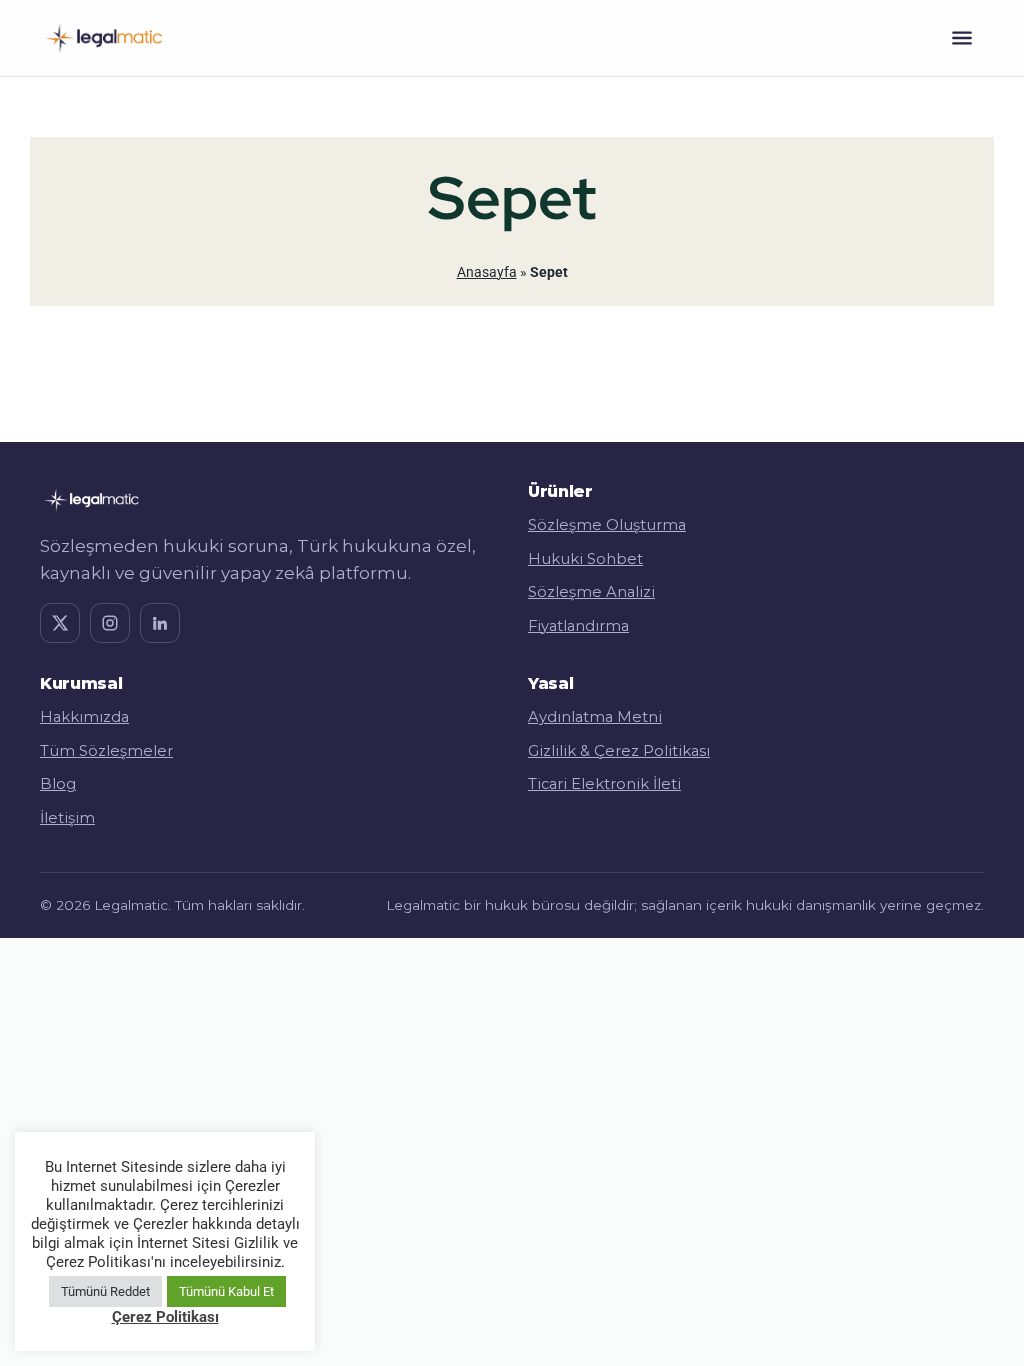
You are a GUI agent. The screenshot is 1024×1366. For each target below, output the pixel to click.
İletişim (67, 818)
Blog (58, 784)
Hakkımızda (84, 717)
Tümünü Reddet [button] (105, 1291)
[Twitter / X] (60, 623)
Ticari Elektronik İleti (604, 784)
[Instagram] (110, 623)
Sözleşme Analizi (591, 592)
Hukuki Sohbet (585, 559)
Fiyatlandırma (578, 626)
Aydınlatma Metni (595, 717)
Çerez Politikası (165, 1317)
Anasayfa (487, 272)
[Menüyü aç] (962, 38)
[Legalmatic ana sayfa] (103, 38)
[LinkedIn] (160, 623)
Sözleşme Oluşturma (607, 525)
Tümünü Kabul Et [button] (226, 1291)
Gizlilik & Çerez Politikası (619, 751)
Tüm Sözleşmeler (106, 751)
